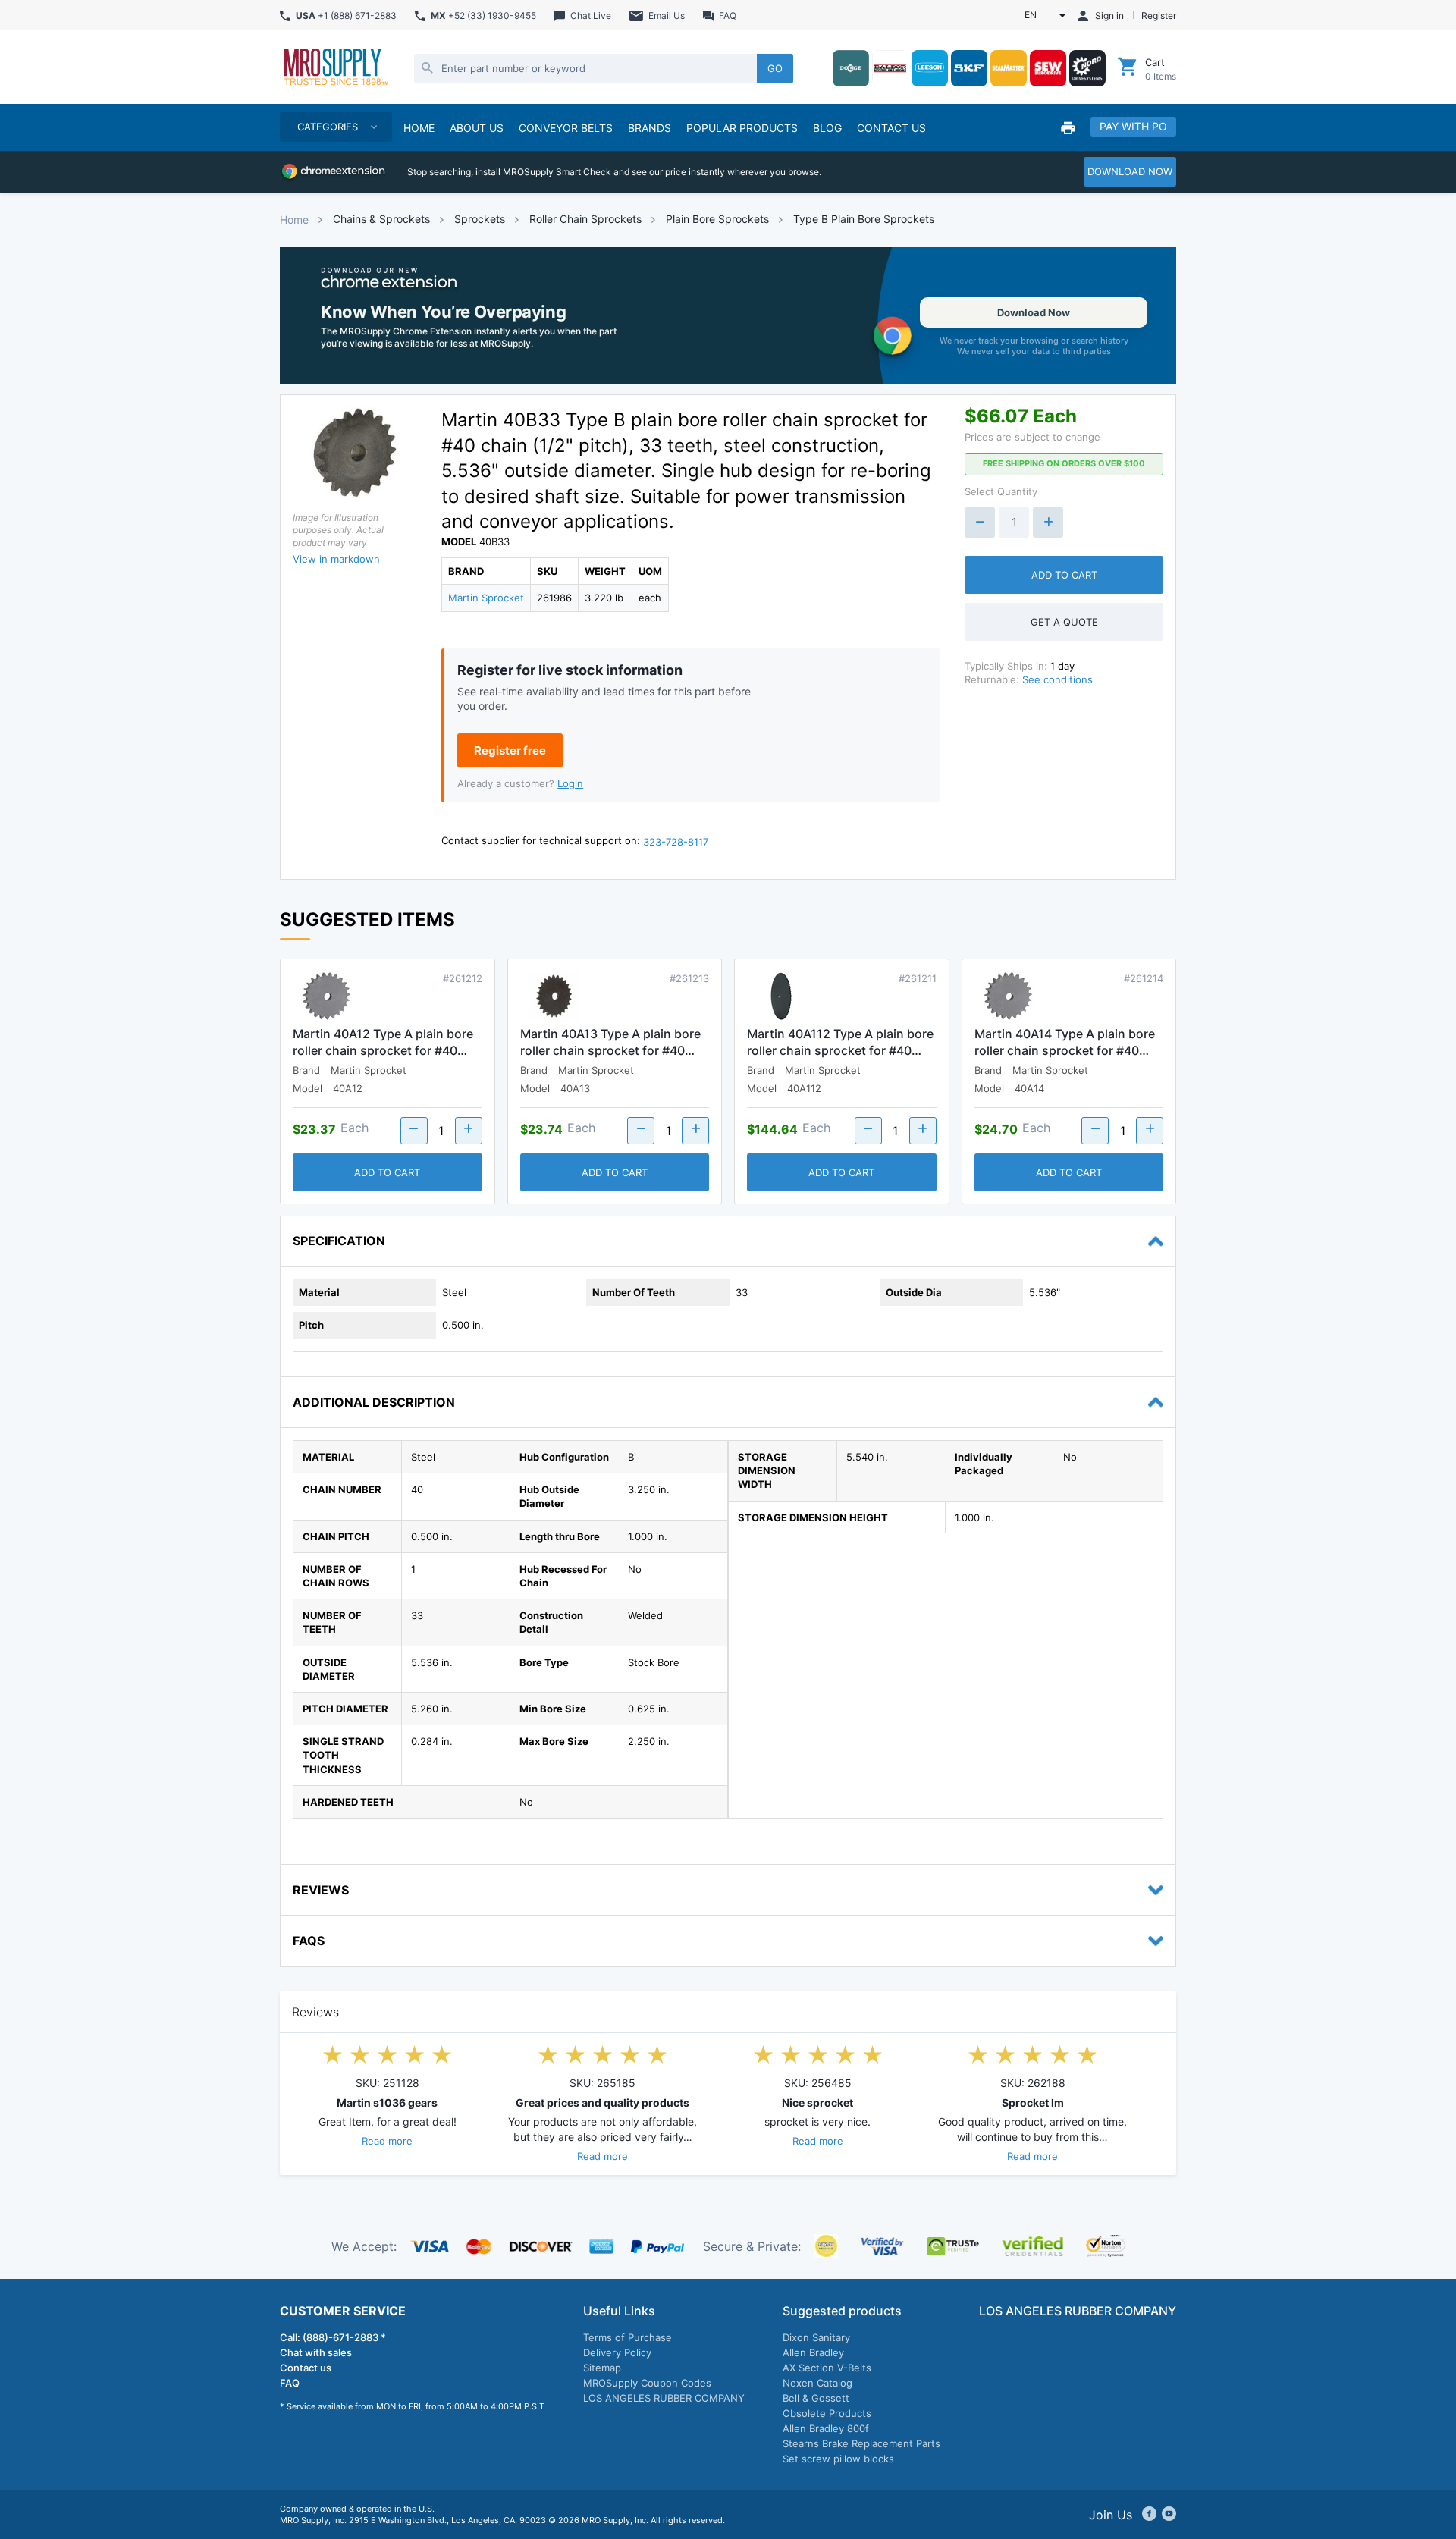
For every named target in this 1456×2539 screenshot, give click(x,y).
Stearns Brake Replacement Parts (861, 2443)
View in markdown (336, 559)
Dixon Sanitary (816, 2337)
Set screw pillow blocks (838, 2459)
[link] (728, 315)
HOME (419, 128)
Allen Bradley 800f (826, 2428)
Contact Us (891, 128)
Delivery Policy (617, 2352)
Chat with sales (316, 2352)
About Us (477, 128)
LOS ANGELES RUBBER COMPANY (664, 2398)
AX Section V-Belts (827, 2368)
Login (570, 783)
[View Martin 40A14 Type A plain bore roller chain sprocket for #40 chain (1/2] (1009, 998)
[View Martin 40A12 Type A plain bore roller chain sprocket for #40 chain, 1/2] (327, 998)
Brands (650, 128)
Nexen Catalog (817, 2383)
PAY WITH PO (1133, 126)
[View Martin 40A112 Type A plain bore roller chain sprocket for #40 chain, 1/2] (781, 998)
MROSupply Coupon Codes (647, 2383)
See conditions (1057, 679)
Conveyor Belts (566, 128)
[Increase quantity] (1048, 523)
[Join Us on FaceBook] (1149, 2515)
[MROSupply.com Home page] (335, 68)
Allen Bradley (813, 2352)
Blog (827, 128)
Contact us (306, 2368)
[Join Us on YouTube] (1169, 2515)
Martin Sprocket (486, 598)
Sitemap (602, 2368)
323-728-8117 (676, 842)
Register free (510, 750)
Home (294, 220)
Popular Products (742, 128)
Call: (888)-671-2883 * (333, 2337)
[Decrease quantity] (980, 523)
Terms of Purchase (628, 2337)
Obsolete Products (827, 2413)
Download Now (1034, 312)
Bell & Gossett (816, 2398)
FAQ (290, 2383)
